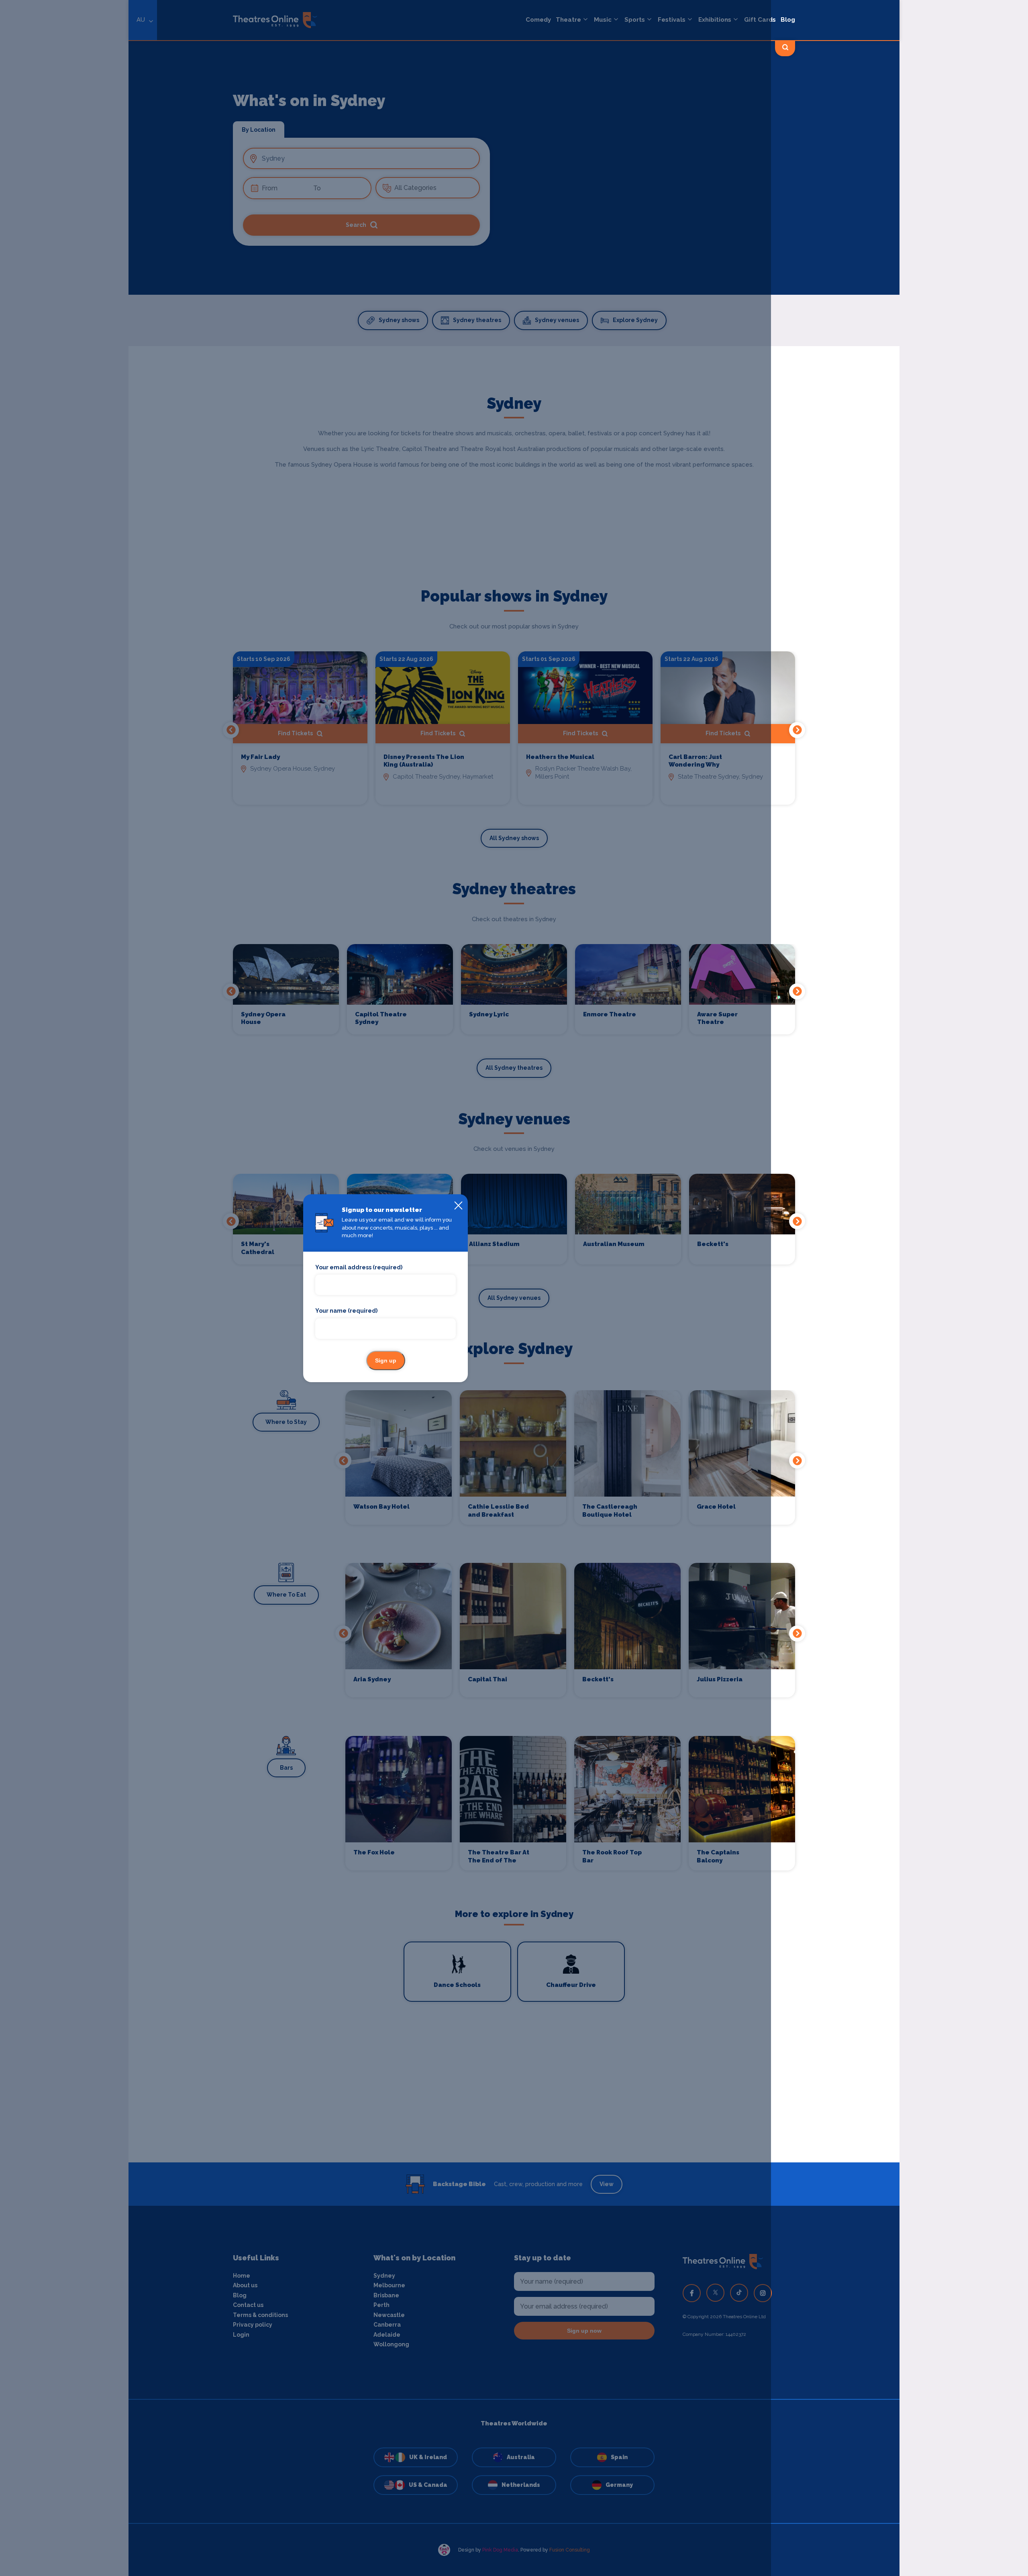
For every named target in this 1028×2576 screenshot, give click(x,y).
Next (797, 730)
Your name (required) (346, 1311)
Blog (788, 20)
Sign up (386, 1360)
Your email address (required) (359, 1267)
